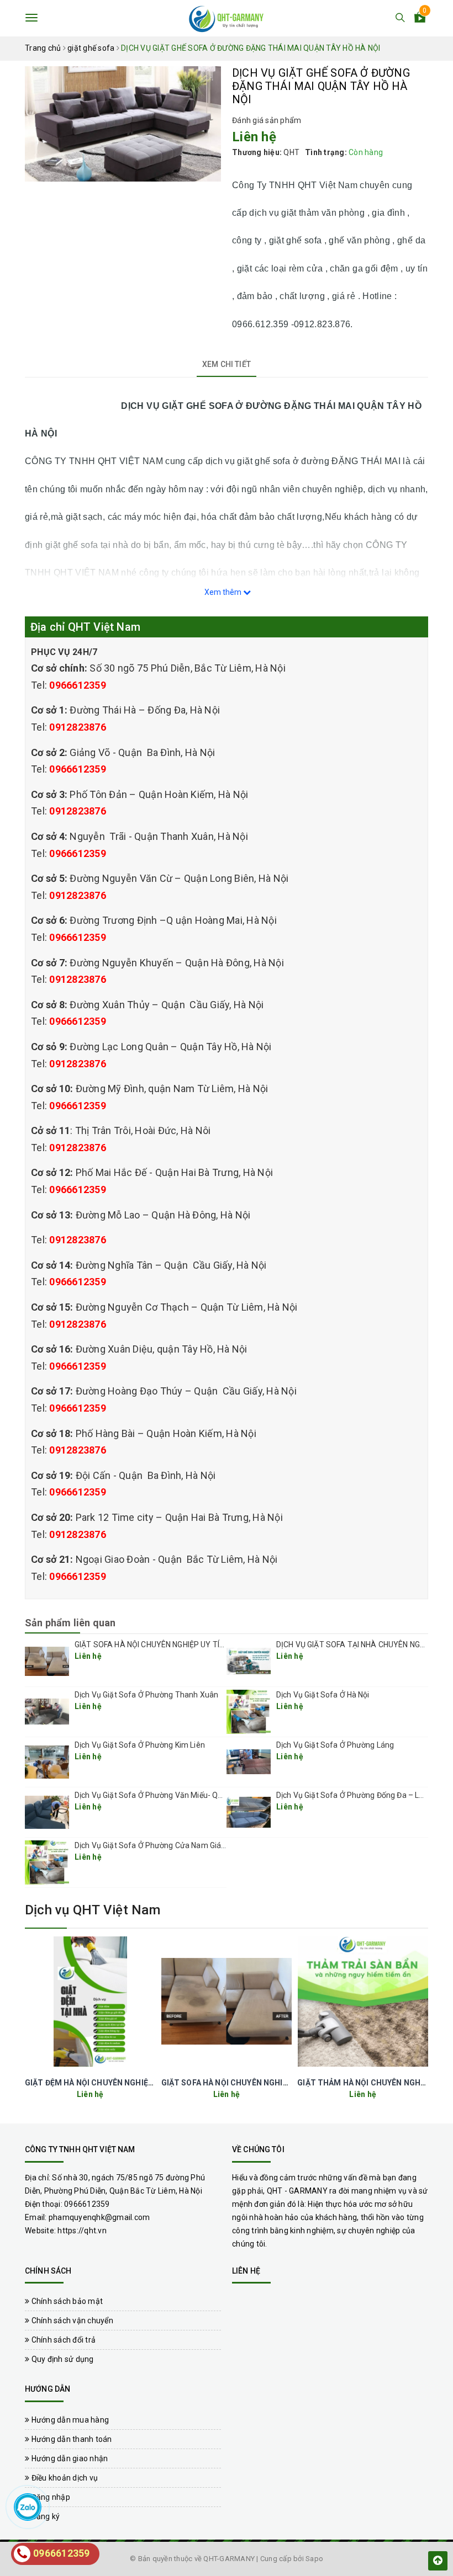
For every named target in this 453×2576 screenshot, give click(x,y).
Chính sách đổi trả (62, 2340)
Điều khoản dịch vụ (64, 2478)
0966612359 (78, 685)
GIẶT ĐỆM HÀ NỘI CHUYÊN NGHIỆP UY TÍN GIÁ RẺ (116, 2083)
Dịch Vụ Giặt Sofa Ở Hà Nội (323, 1695)
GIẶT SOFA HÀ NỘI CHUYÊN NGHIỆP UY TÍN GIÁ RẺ (162, 1644)
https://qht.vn (82, 2231)
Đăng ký (44, 2516)
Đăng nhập (50, 2497)
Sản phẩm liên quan (70, 1623)
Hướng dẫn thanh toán (70, 2439)
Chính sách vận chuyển (71, 2320)
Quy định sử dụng (61, 2359)
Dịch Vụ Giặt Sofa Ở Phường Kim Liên (140, 1745)
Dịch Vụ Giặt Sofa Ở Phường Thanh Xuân (146, 1695)
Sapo (314, 2559)
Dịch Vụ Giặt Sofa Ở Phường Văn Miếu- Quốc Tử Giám (169, 1795)
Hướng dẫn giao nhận (69, 2458)
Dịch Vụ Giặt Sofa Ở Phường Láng (335, 1745)
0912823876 (78, 727)
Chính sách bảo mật (66, 2301)
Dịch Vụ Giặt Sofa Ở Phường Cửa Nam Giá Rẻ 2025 (163, 1845)
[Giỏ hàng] (420, 19)
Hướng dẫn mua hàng (69, 2420)
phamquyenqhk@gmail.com (99, 2217)
